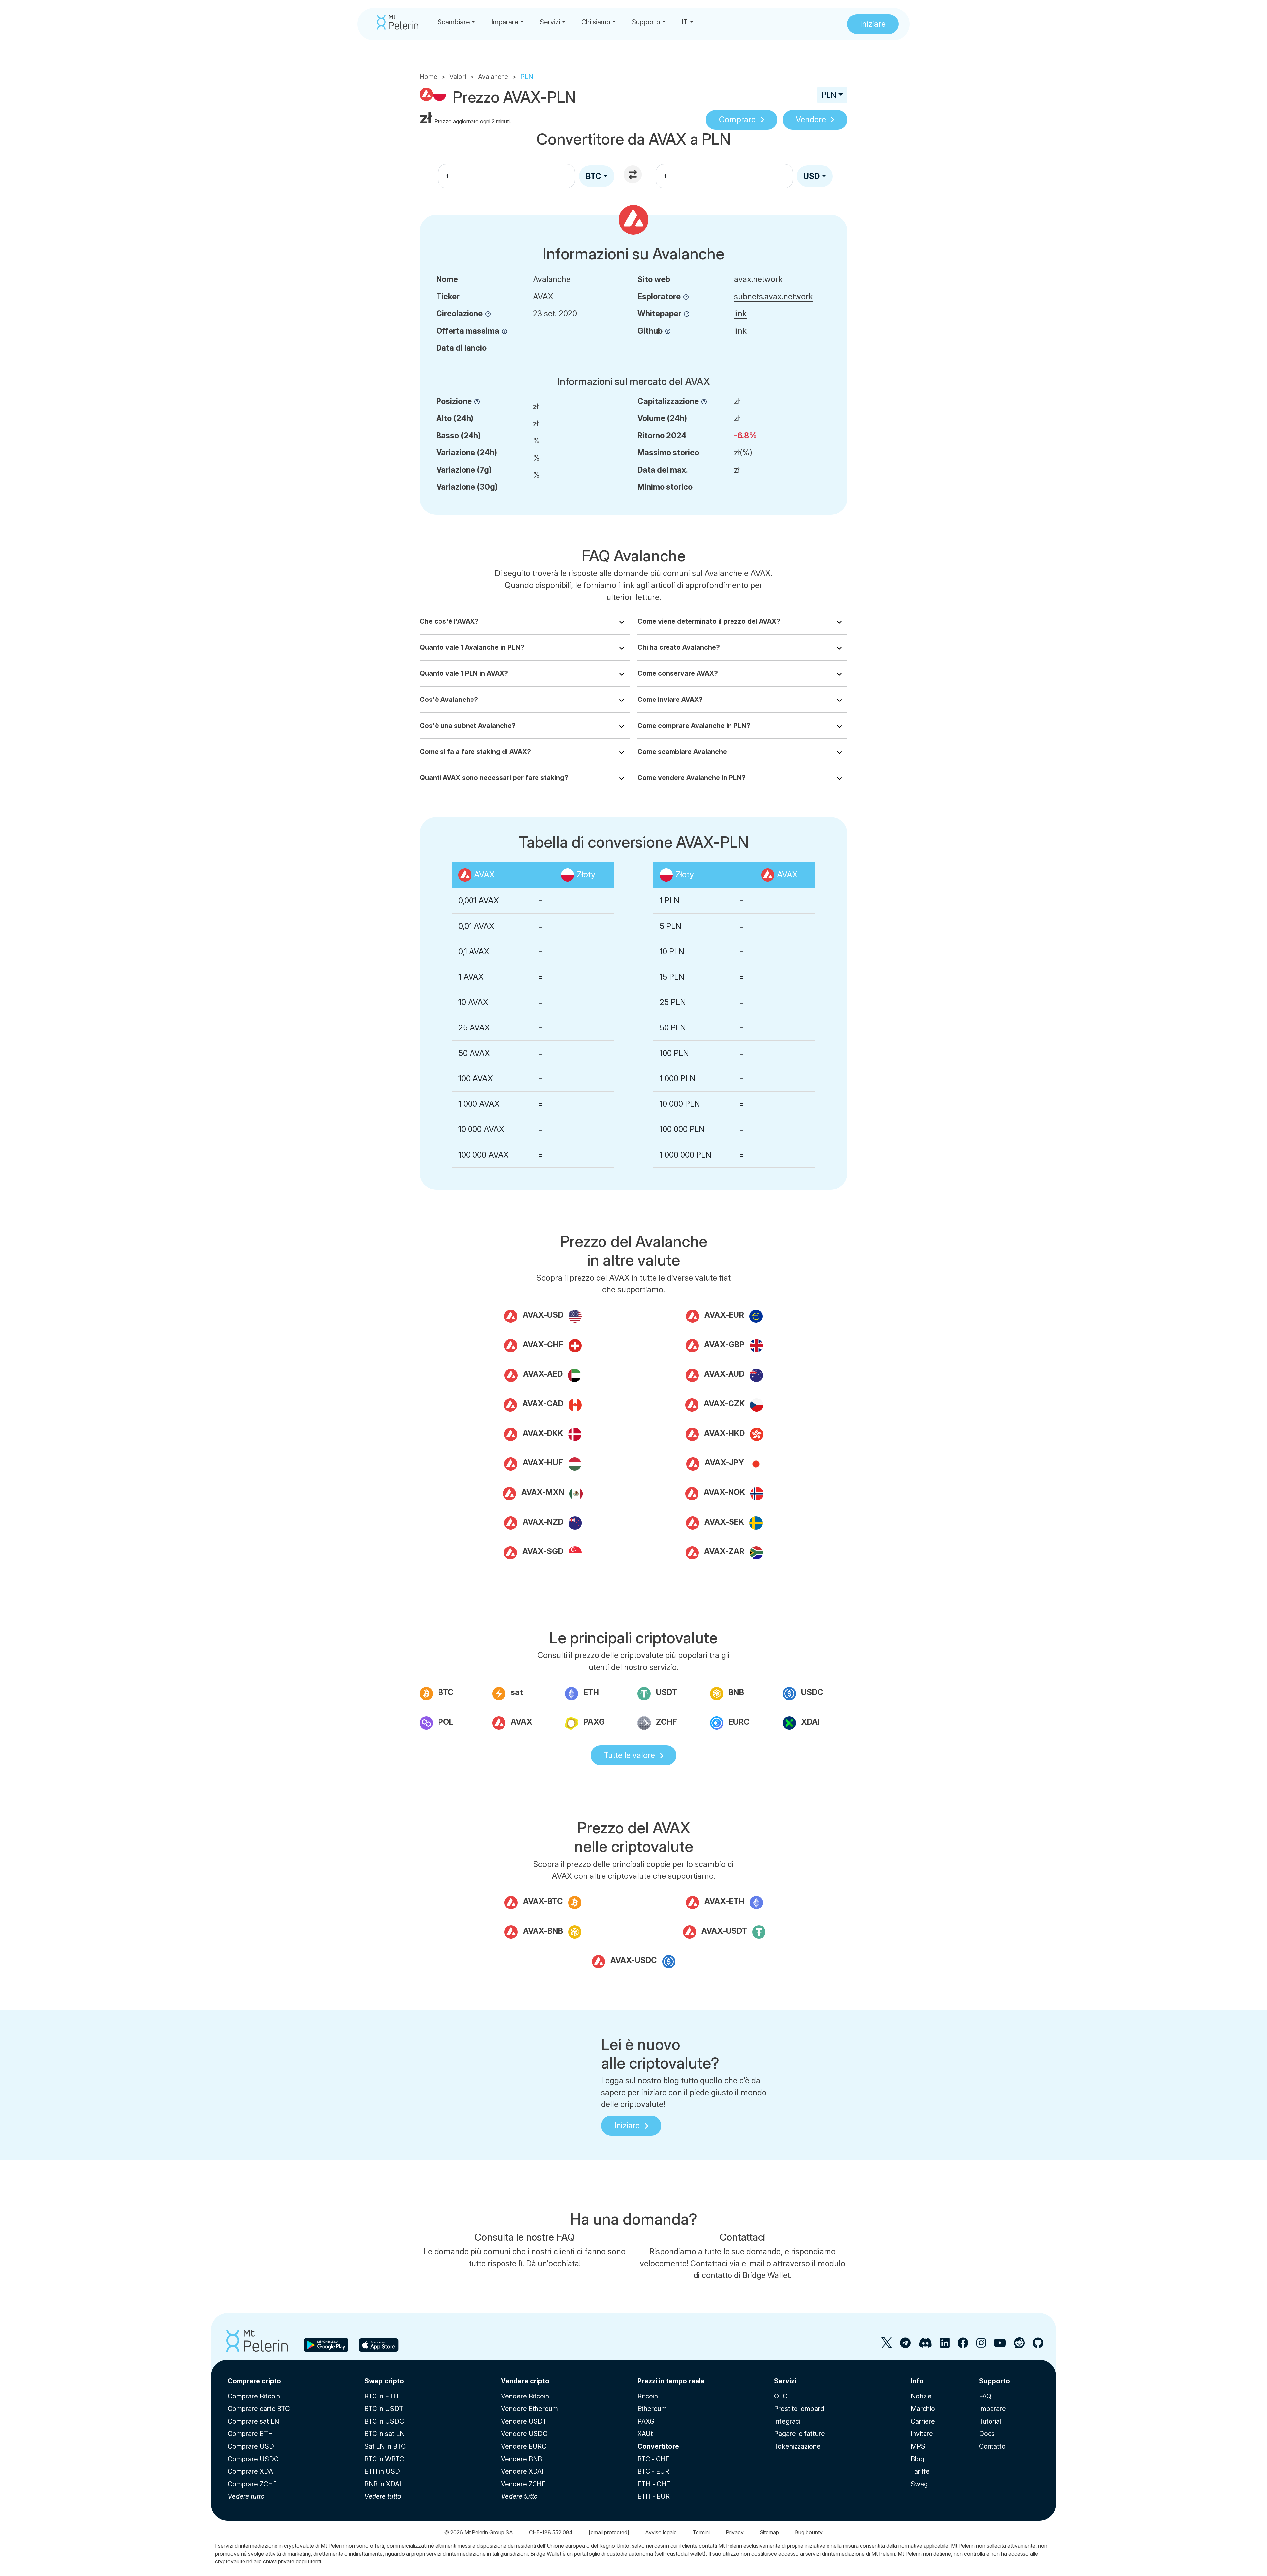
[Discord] (925, 2346)
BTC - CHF (653, 2459)
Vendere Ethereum (529, 2409)
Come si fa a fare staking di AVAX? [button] (475, 752)
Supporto (994, 2381)
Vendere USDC (524, 2434)
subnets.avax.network (774, 296)
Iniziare (627, 2125)
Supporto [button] (646, 22)
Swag (919, 2484)
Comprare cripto (254, 2381)
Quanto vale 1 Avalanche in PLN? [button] (472, 647)
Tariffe (920, 2471)
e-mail (753, 2263)
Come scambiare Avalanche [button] (682, 752)
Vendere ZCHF (523, 2484)
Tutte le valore (629, 1755)
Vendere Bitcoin (525, 2396)
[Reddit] (1019, 2346)
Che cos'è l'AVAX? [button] (449, 621)
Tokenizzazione (797, 2446)
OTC (781, 2396)
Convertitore (658, 2446)
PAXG (646, 2421)
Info (917, 2381)
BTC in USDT (384, 2409)
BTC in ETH (381, 2396)
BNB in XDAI (383, 2484)
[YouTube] (1000, 2346)
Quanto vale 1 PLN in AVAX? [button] (464, 673)
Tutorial (990, 2421)
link (740, 314)
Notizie (921, 2396)
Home (428, 77)
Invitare (922, 2434)
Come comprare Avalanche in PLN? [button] (694, 726)
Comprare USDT (253, 2446)
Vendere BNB (521, 2459)
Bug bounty (809, 2532)
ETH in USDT (384, 2471)
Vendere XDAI (522, 2471)
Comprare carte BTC (259, 2409)
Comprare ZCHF (252, 2484)
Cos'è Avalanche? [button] (449, 700)
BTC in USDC (384, 2421)
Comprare (737, 120)
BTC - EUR (653, 2471)
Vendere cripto (525, 2381)
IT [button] (685, 22)
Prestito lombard (799, 2409)
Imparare (992, 2409)
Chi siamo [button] (596, 22)
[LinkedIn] (945, 2346)
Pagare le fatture (799, 2434)
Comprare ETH (250, 2434)
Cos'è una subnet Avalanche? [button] (468, 726)
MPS (918, 2446)
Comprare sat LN (253, 2421)
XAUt (645, 2434)
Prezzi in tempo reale (671, 2381)
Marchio (923, 2409)
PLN (829, 95)
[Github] (1038, 2346)
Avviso (661, 2532)
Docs (987, 2434)
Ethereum (652, 2409)
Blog (917, 2459)
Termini (701, 2532)
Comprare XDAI (251, 2471)
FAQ (985, 2396)
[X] (887, 2346)
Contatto (992, 2446)
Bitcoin (648, 2396)
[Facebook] (963, 2346)
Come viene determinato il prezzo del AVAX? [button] (709, 621)
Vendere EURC (524, 2446)
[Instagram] (981, 2346)
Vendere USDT (524, 2421)
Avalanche (493, 77)
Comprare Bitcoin (254, 2396)
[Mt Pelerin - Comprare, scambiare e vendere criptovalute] (398, 22)
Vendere (811, 120)
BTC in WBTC (384, 2459)
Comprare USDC (253, 2459)
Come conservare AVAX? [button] (678, 673)
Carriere (923, 2421)
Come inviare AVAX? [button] (670, 700)
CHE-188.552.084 (551, 2532)
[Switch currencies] (633, 175)
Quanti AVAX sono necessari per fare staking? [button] (494, 778)
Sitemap (769, 2532)
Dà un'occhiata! (553, 2263)
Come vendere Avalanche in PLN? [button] (692, 778)
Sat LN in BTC (385, 2446)
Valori (458, 77)
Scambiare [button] (454, 22)
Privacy (735, 2532)
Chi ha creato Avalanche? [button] (679, 647)
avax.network (758, 279)
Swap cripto (384, 2381)
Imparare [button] (505, 22)
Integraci (787, 2421)
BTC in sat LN (384, 2434)
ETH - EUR (654, 2496)
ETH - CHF (654, 2484)
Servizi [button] (550, 22)
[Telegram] (905, 2346)
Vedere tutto (246, 2496)
